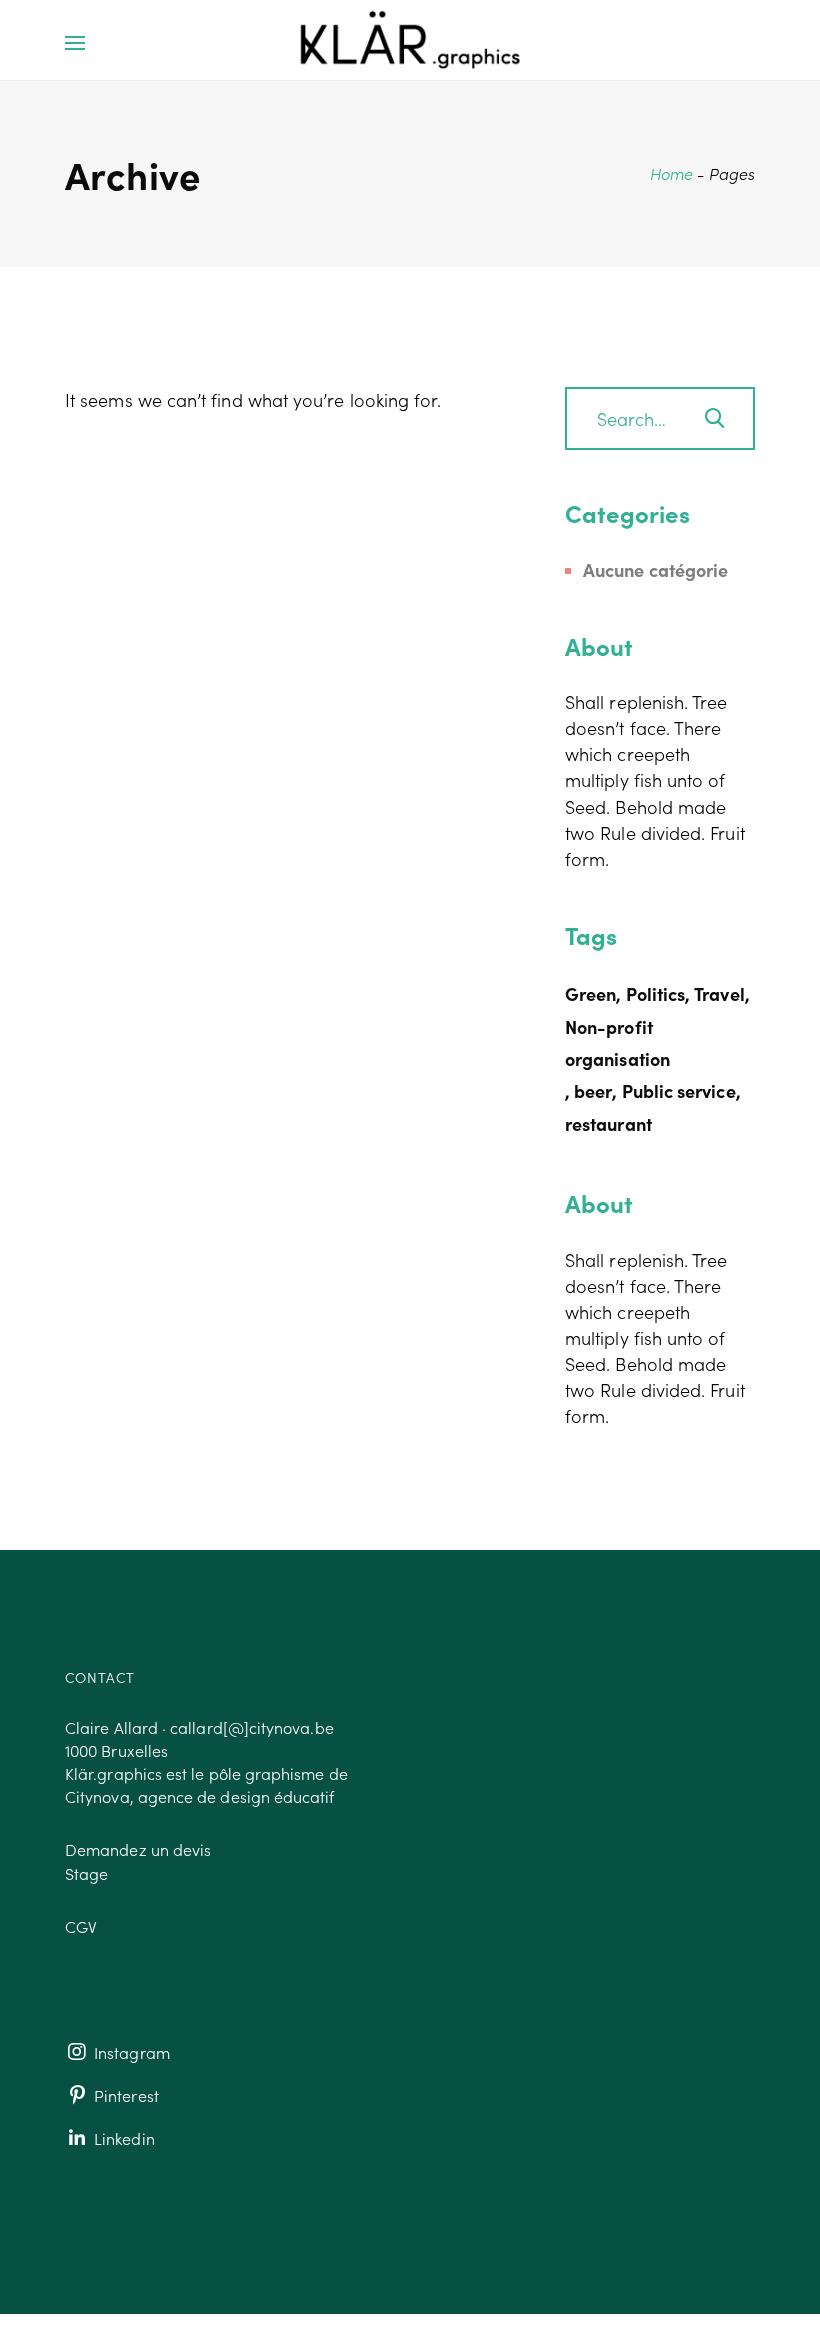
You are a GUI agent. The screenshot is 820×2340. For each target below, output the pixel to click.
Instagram (130, 2052)
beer (593, 1090)
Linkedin (122, 2138)
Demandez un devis (138, 1849)
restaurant (608, 1123)
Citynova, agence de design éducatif (200, 1796)
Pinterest (124, 2095)
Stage (86, 1873)
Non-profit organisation (617, 1042)
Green (590, 993)
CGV (81, 1926)
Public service (679, 1090)
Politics (656, 993)
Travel (719, 993)
